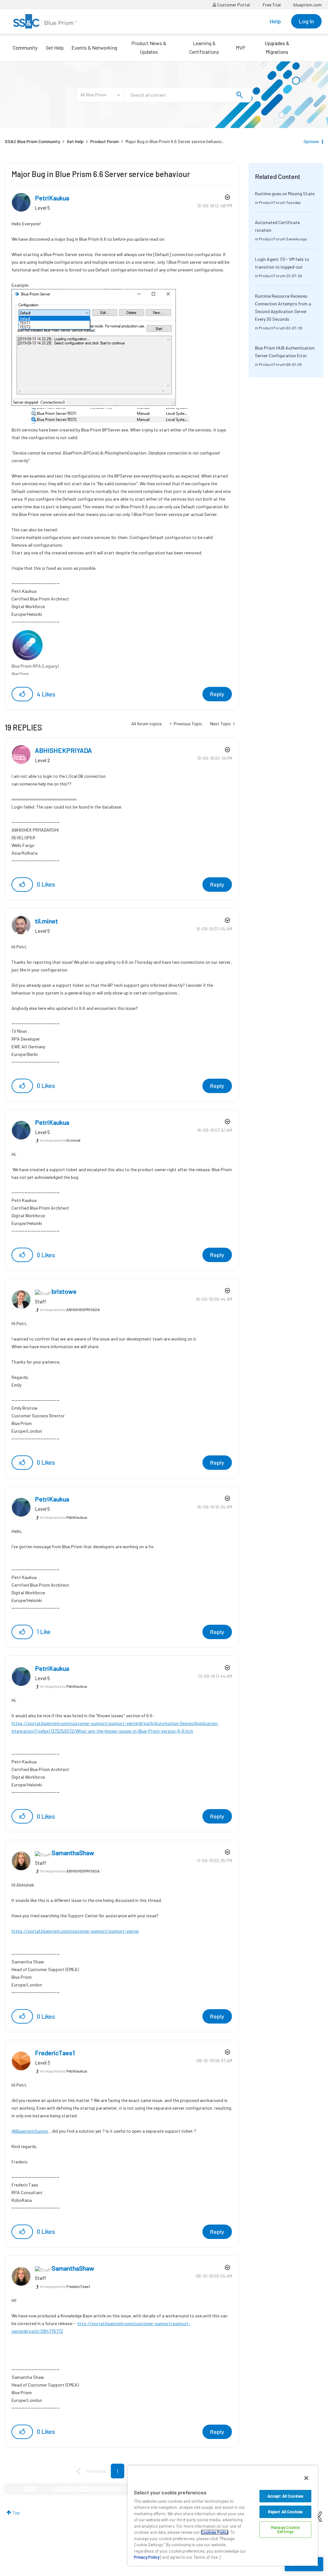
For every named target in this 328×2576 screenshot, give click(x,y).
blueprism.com (307, 5)
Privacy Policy (147, 2557)
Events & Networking (94, 48)
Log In (306, 21)
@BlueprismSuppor (30, 2131)
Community (25, 48)
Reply (217, 694)
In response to (60, 1140)
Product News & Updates (149, 47)
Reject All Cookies (285, 2512)
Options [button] (311, 141)
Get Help (55, 48)
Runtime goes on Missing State (285, 193)
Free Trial (272, 5)
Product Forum (105, 141)
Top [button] (16, 2512)
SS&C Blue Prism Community (33, 141)
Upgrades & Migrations (277, 47)
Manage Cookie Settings (285, 2529)
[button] (22, 694)
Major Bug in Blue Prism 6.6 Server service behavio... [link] (175, 141)
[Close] (306, 2478)
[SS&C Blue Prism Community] (45, 21)
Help (275, 21)
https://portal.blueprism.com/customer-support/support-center (75, 1931)
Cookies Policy (215, 2532)
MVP (241, 48)
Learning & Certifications (204, 47)
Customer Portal (233, 5)
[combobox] (188, 95)
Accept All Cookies (285, 2496)
